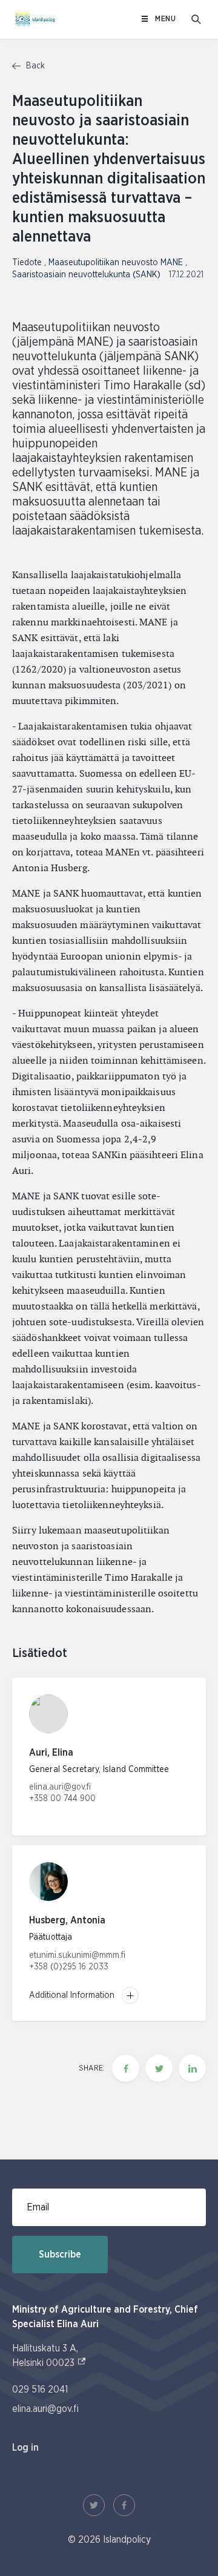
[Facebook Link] (124, 2505)
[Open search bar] (196, 19)
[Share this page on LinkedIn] (192, 2068)
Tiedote (28, 263)
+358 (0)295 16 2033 (69, 1967)
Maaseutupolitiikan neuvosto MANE (117, 263)
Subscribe (60, 2255)
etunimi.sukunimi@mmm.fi (77, 1955)
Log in (25, 2448)
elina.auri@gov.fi (60, 1787)
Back (34, 66)
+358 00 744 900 (62, 1799)
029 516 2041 (40, 2390)
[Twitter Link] (94, 2505)
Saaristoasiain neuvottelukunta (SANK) (88, 275)
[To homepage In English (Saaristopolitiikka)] (35, 19)
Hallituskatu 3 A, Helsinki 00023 (49, 2356)
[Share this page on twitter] (159, 2068)
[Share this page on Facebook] (126, 2068)
